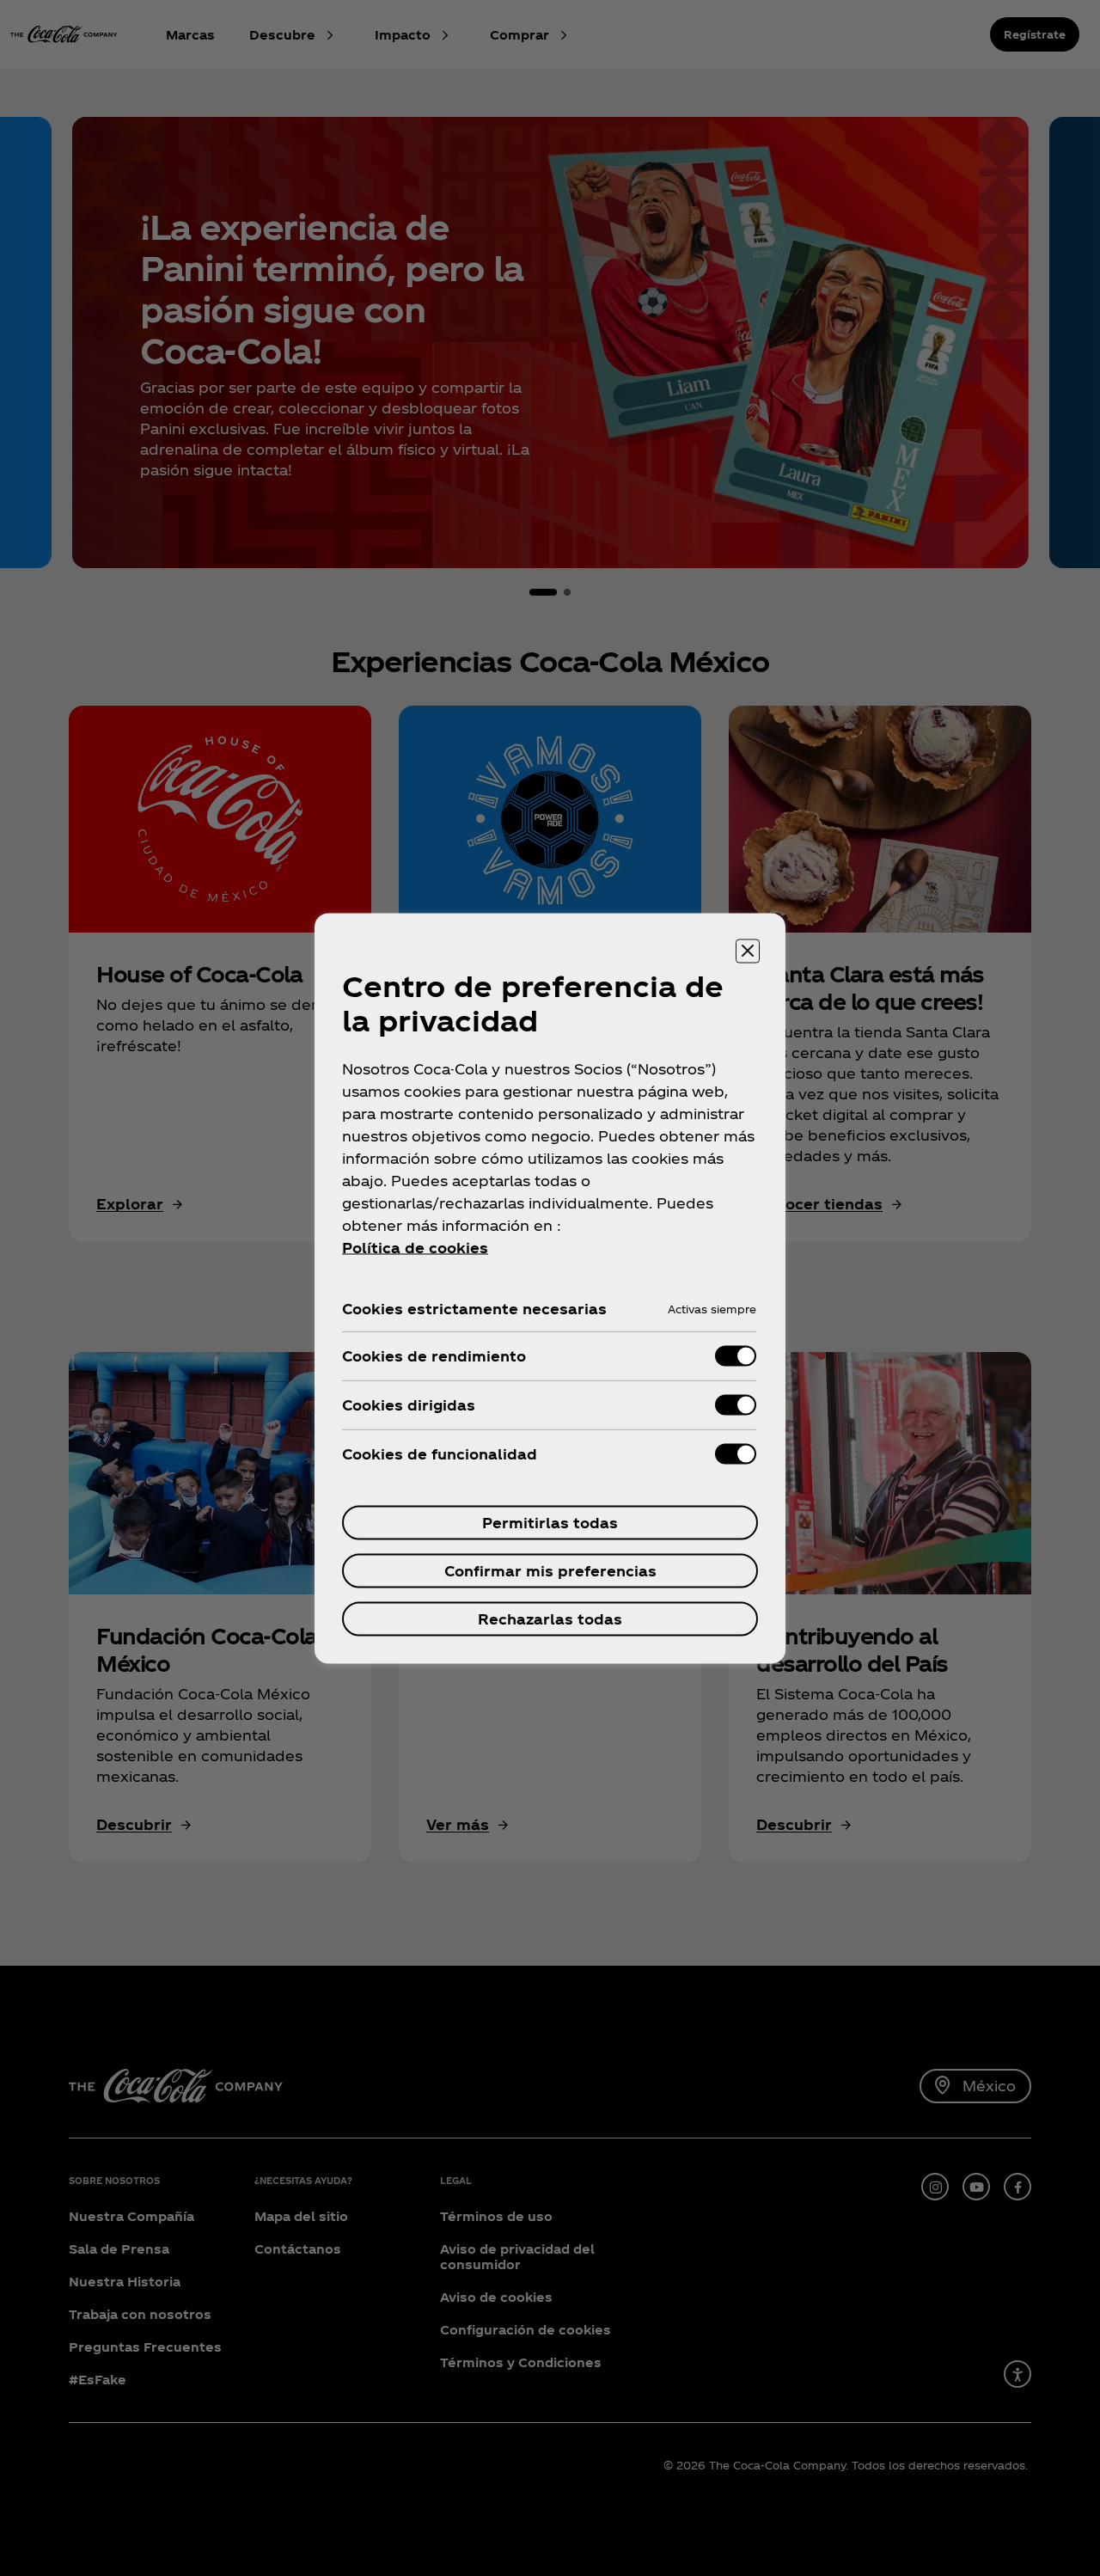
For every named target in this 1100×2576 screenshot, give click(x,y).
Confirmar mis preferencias (550, 1570)
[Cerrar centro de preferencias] (748, 951)
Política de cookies (415, 1247)
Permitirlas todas (550, 1522)
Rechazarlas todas (550, 1618)
